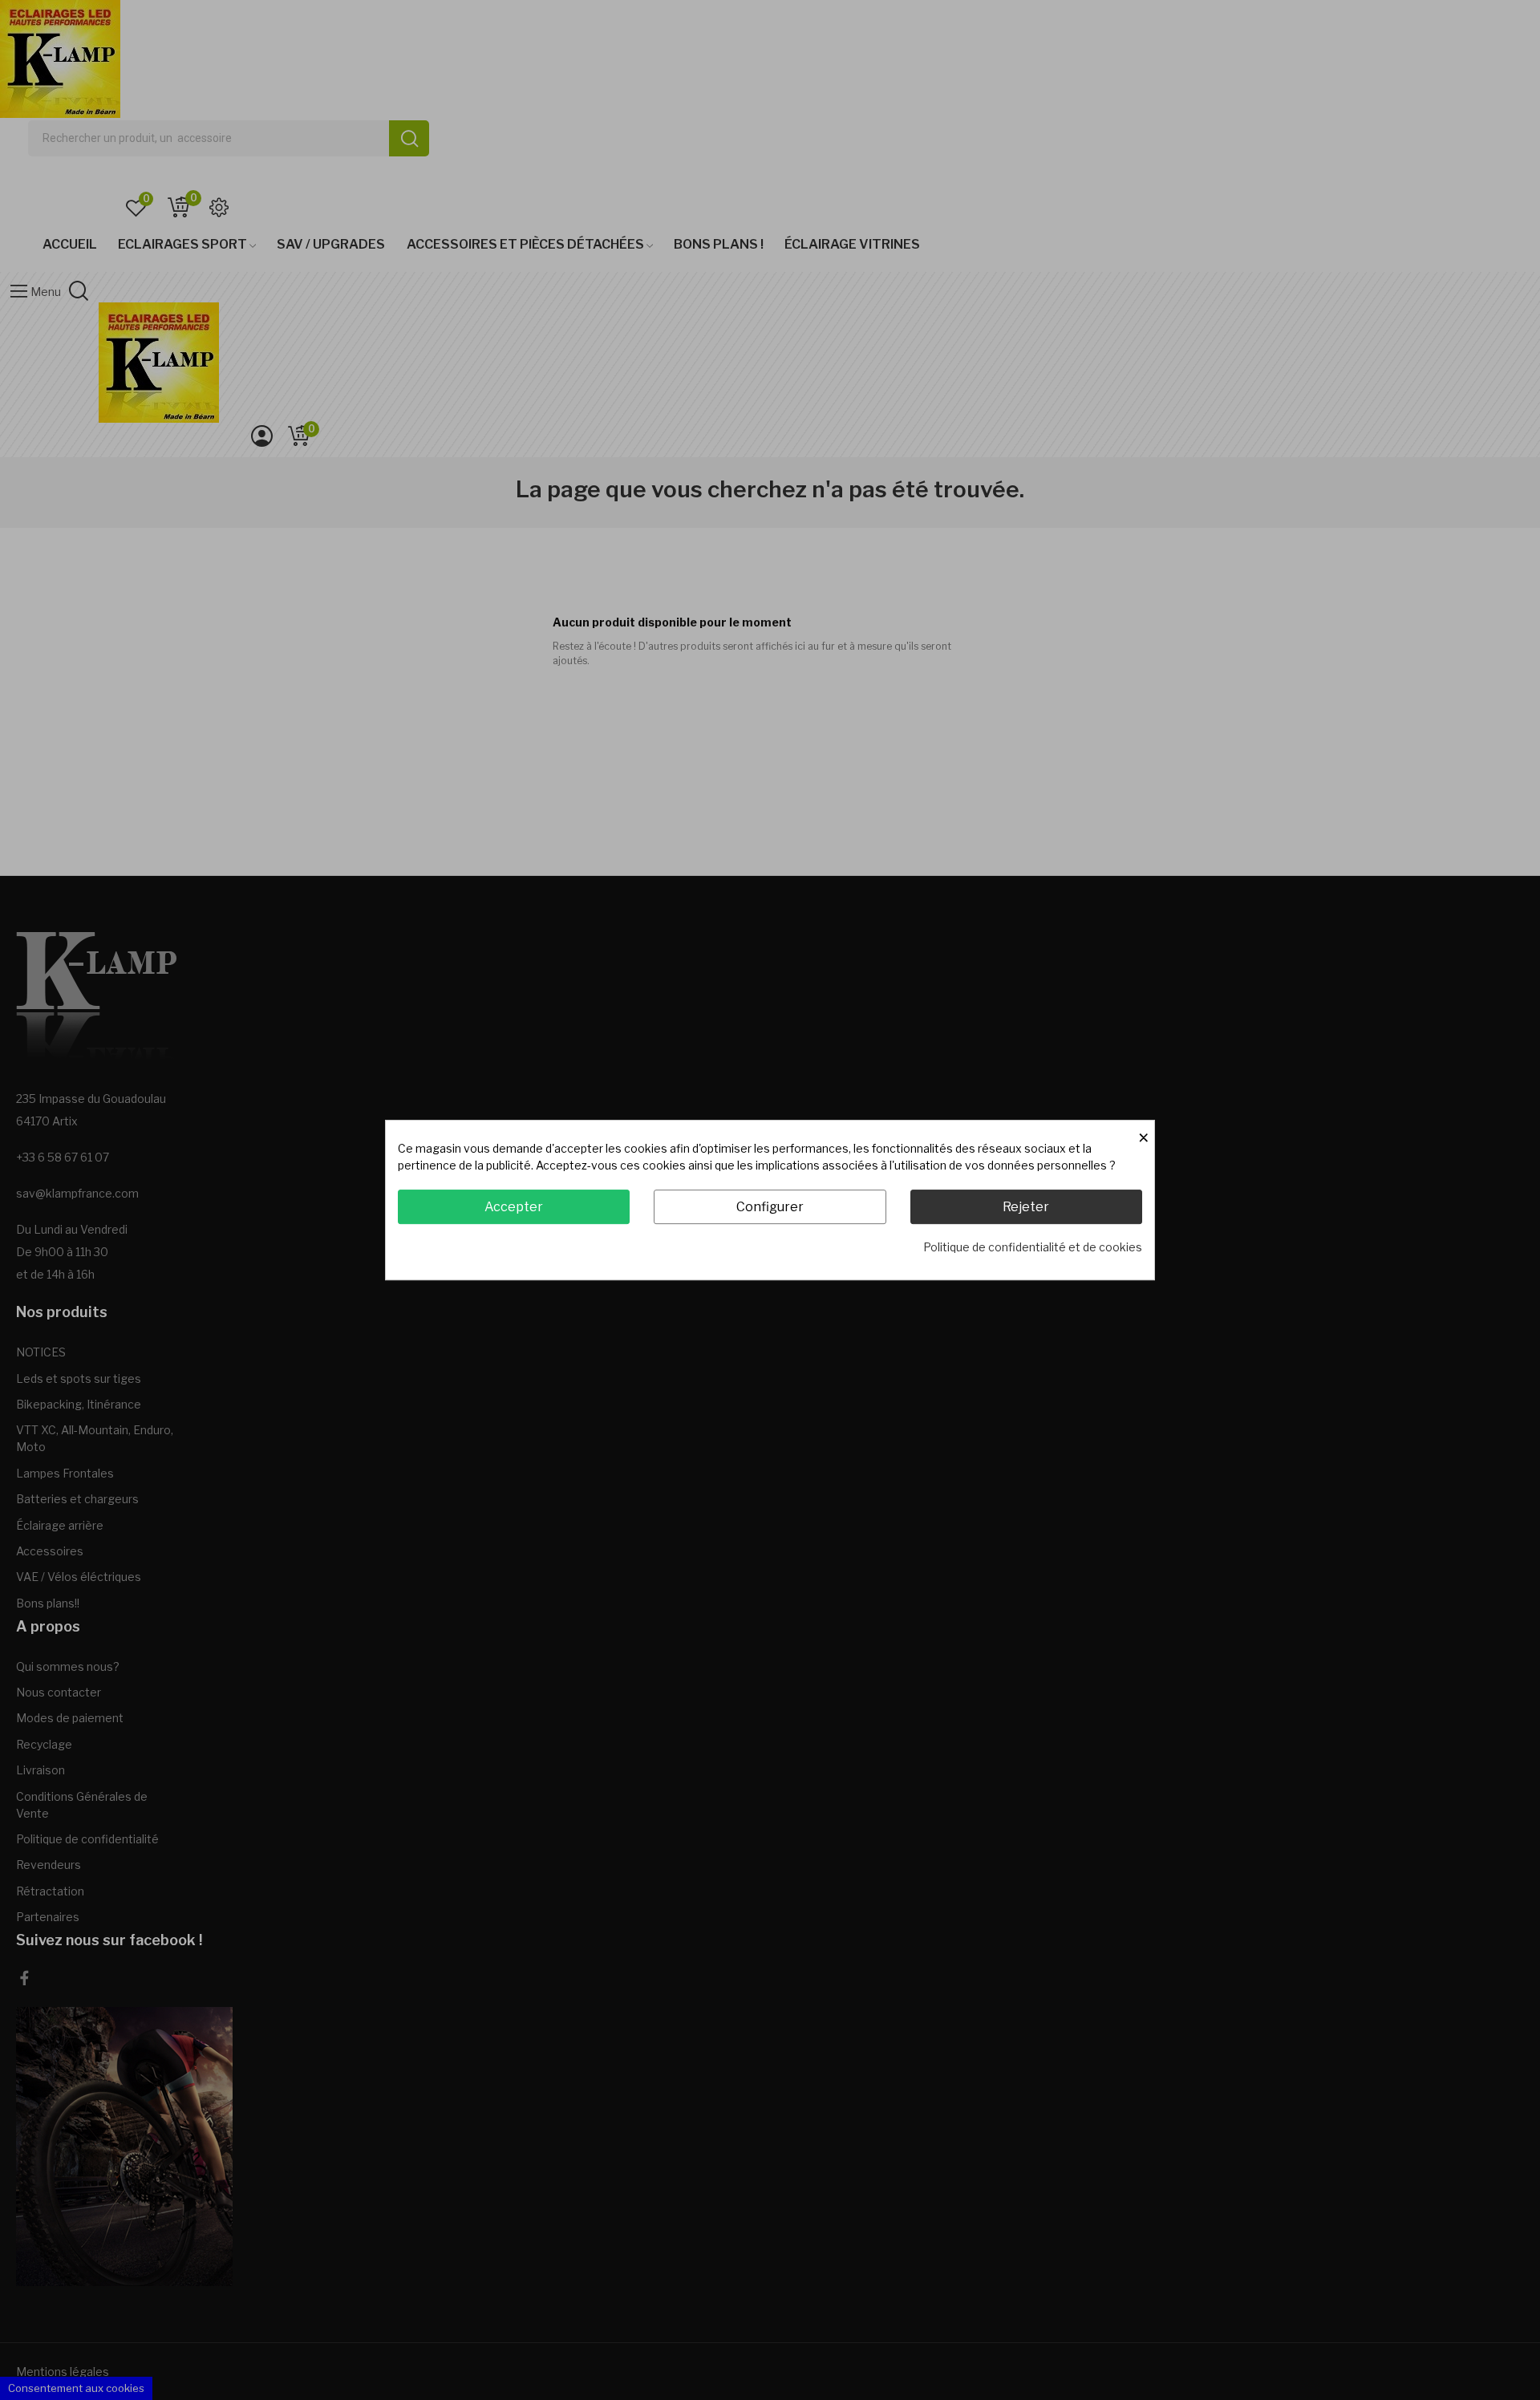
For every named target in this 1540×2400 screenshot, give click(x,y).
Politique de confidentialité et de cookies (1033, 1247)
